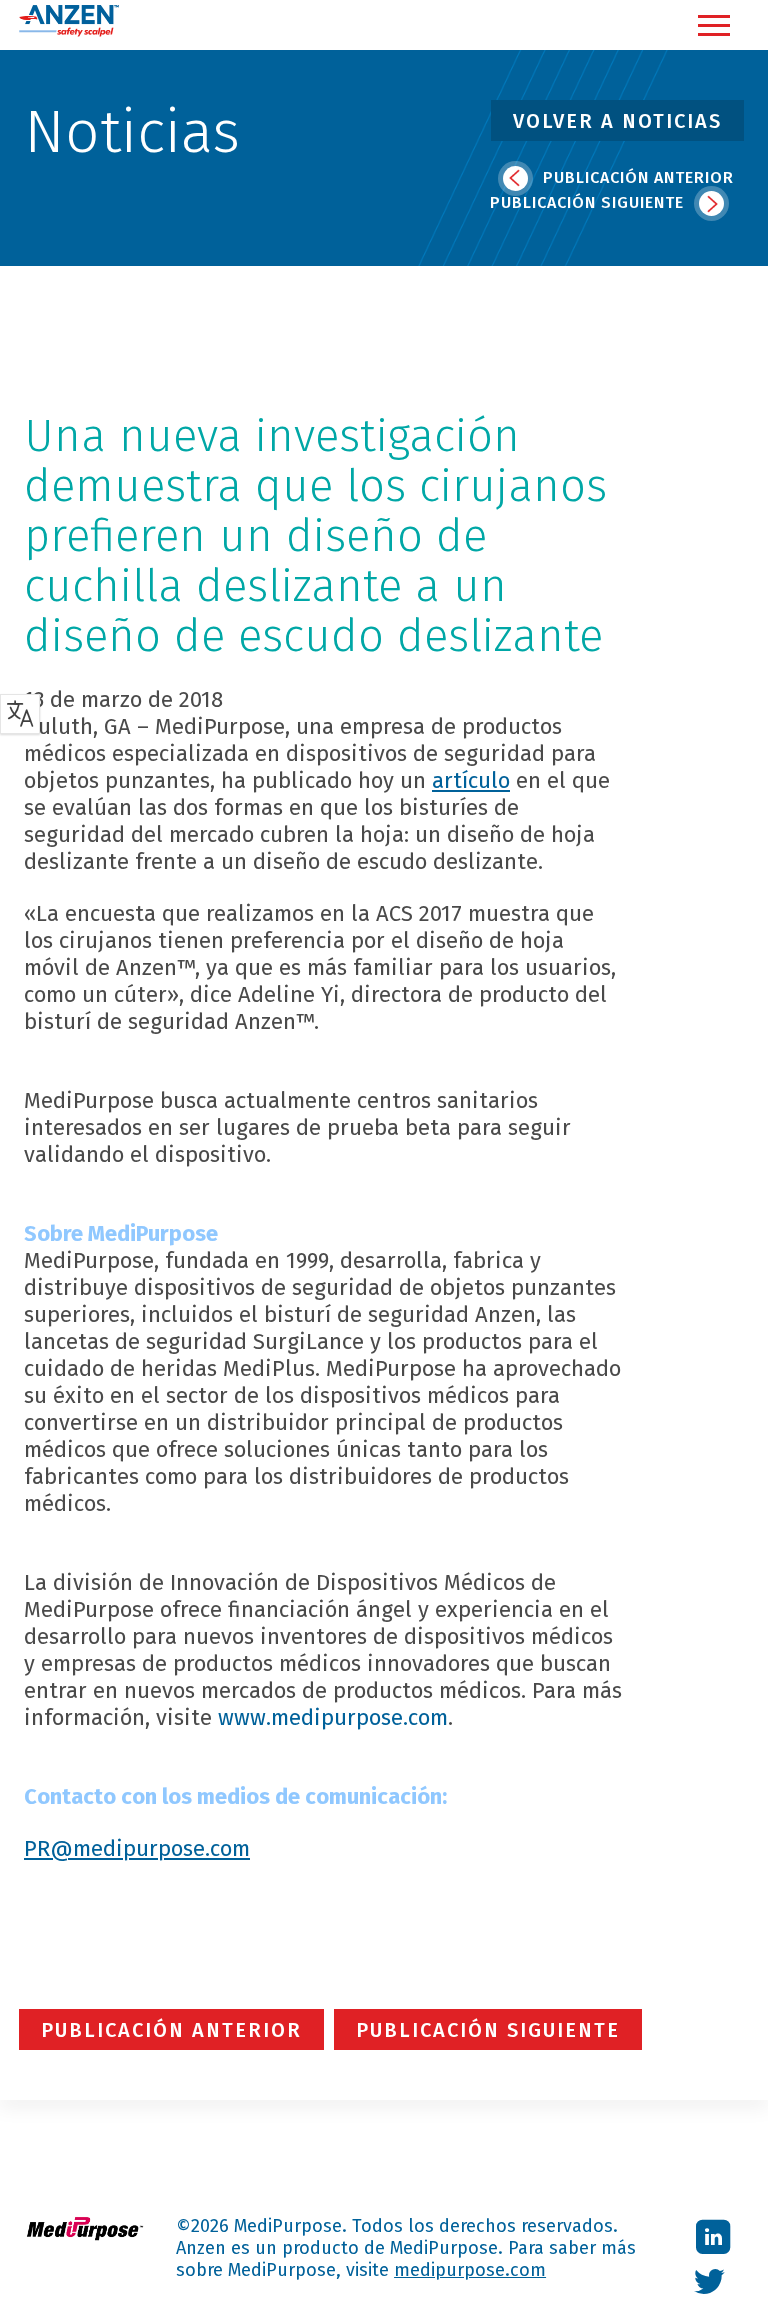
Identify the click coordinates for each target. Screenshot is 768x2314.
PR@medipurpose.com (137, 1848)
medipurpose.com (470, 2270)
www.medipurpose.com (333, 1717)
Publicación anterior (636, 177)
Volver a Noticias (617, 121)
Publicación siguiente (589, 202)
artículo (471, 780)
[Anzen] (69, 32)
